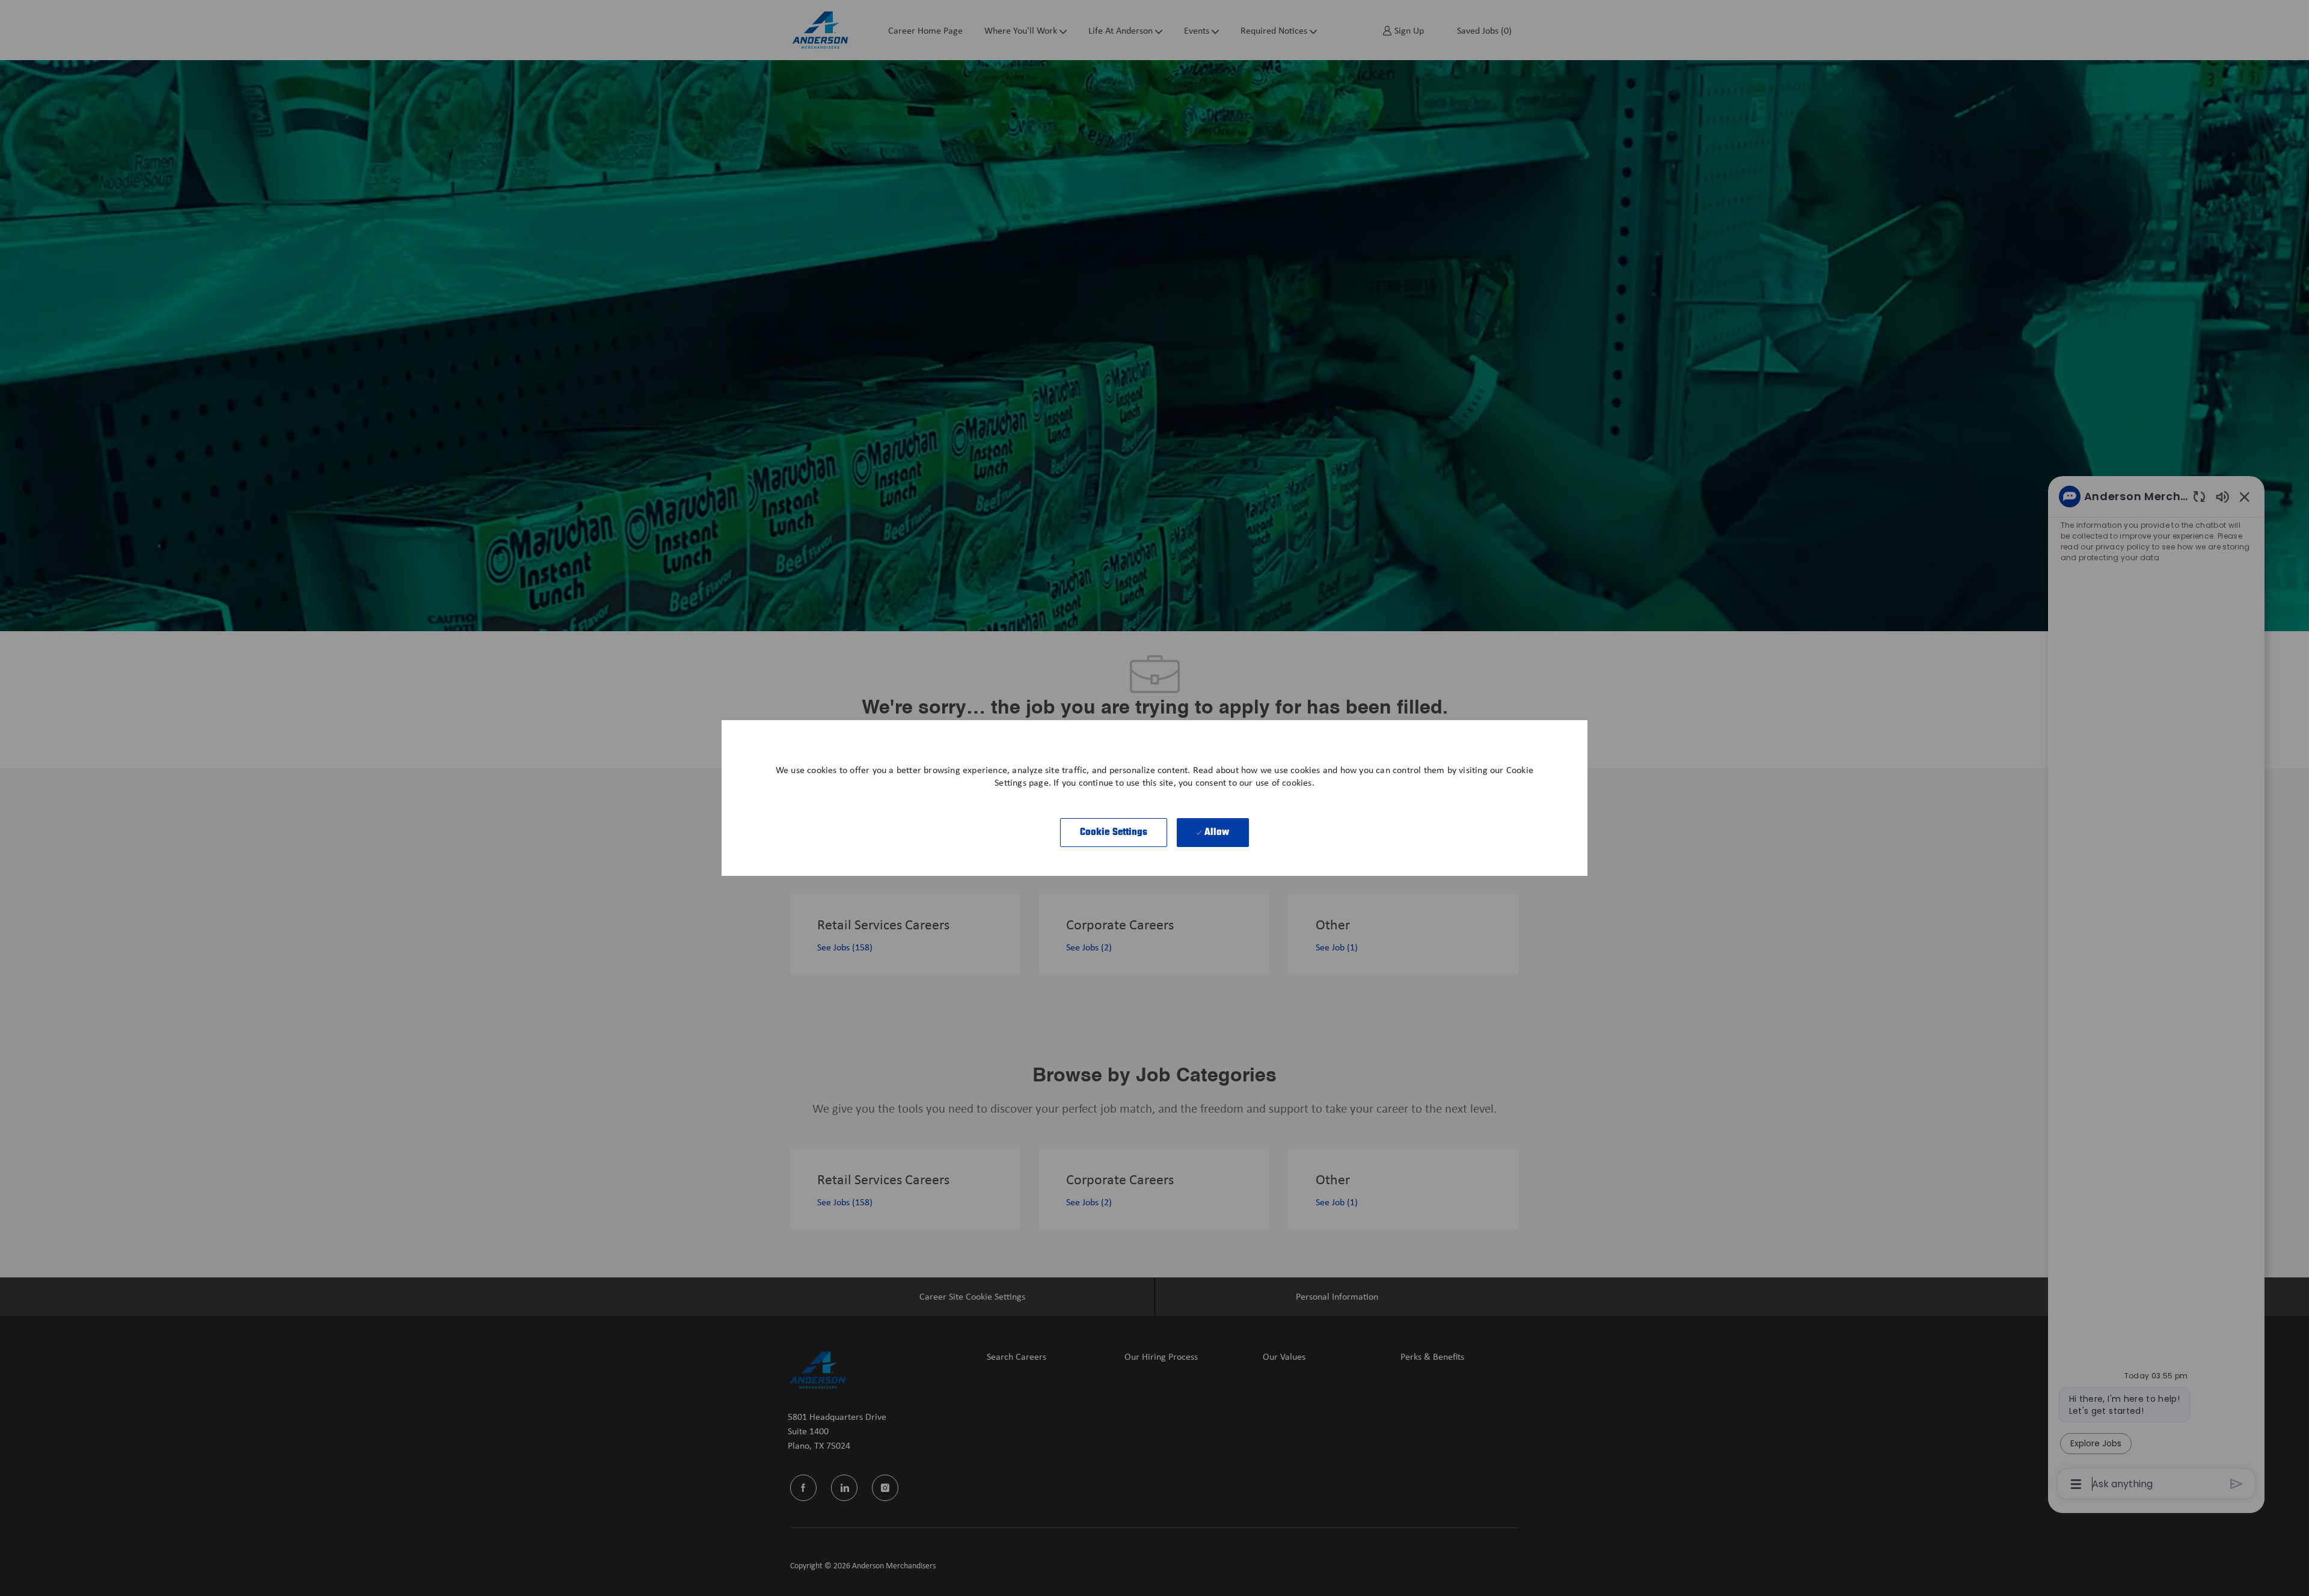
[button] (1114, 833)
